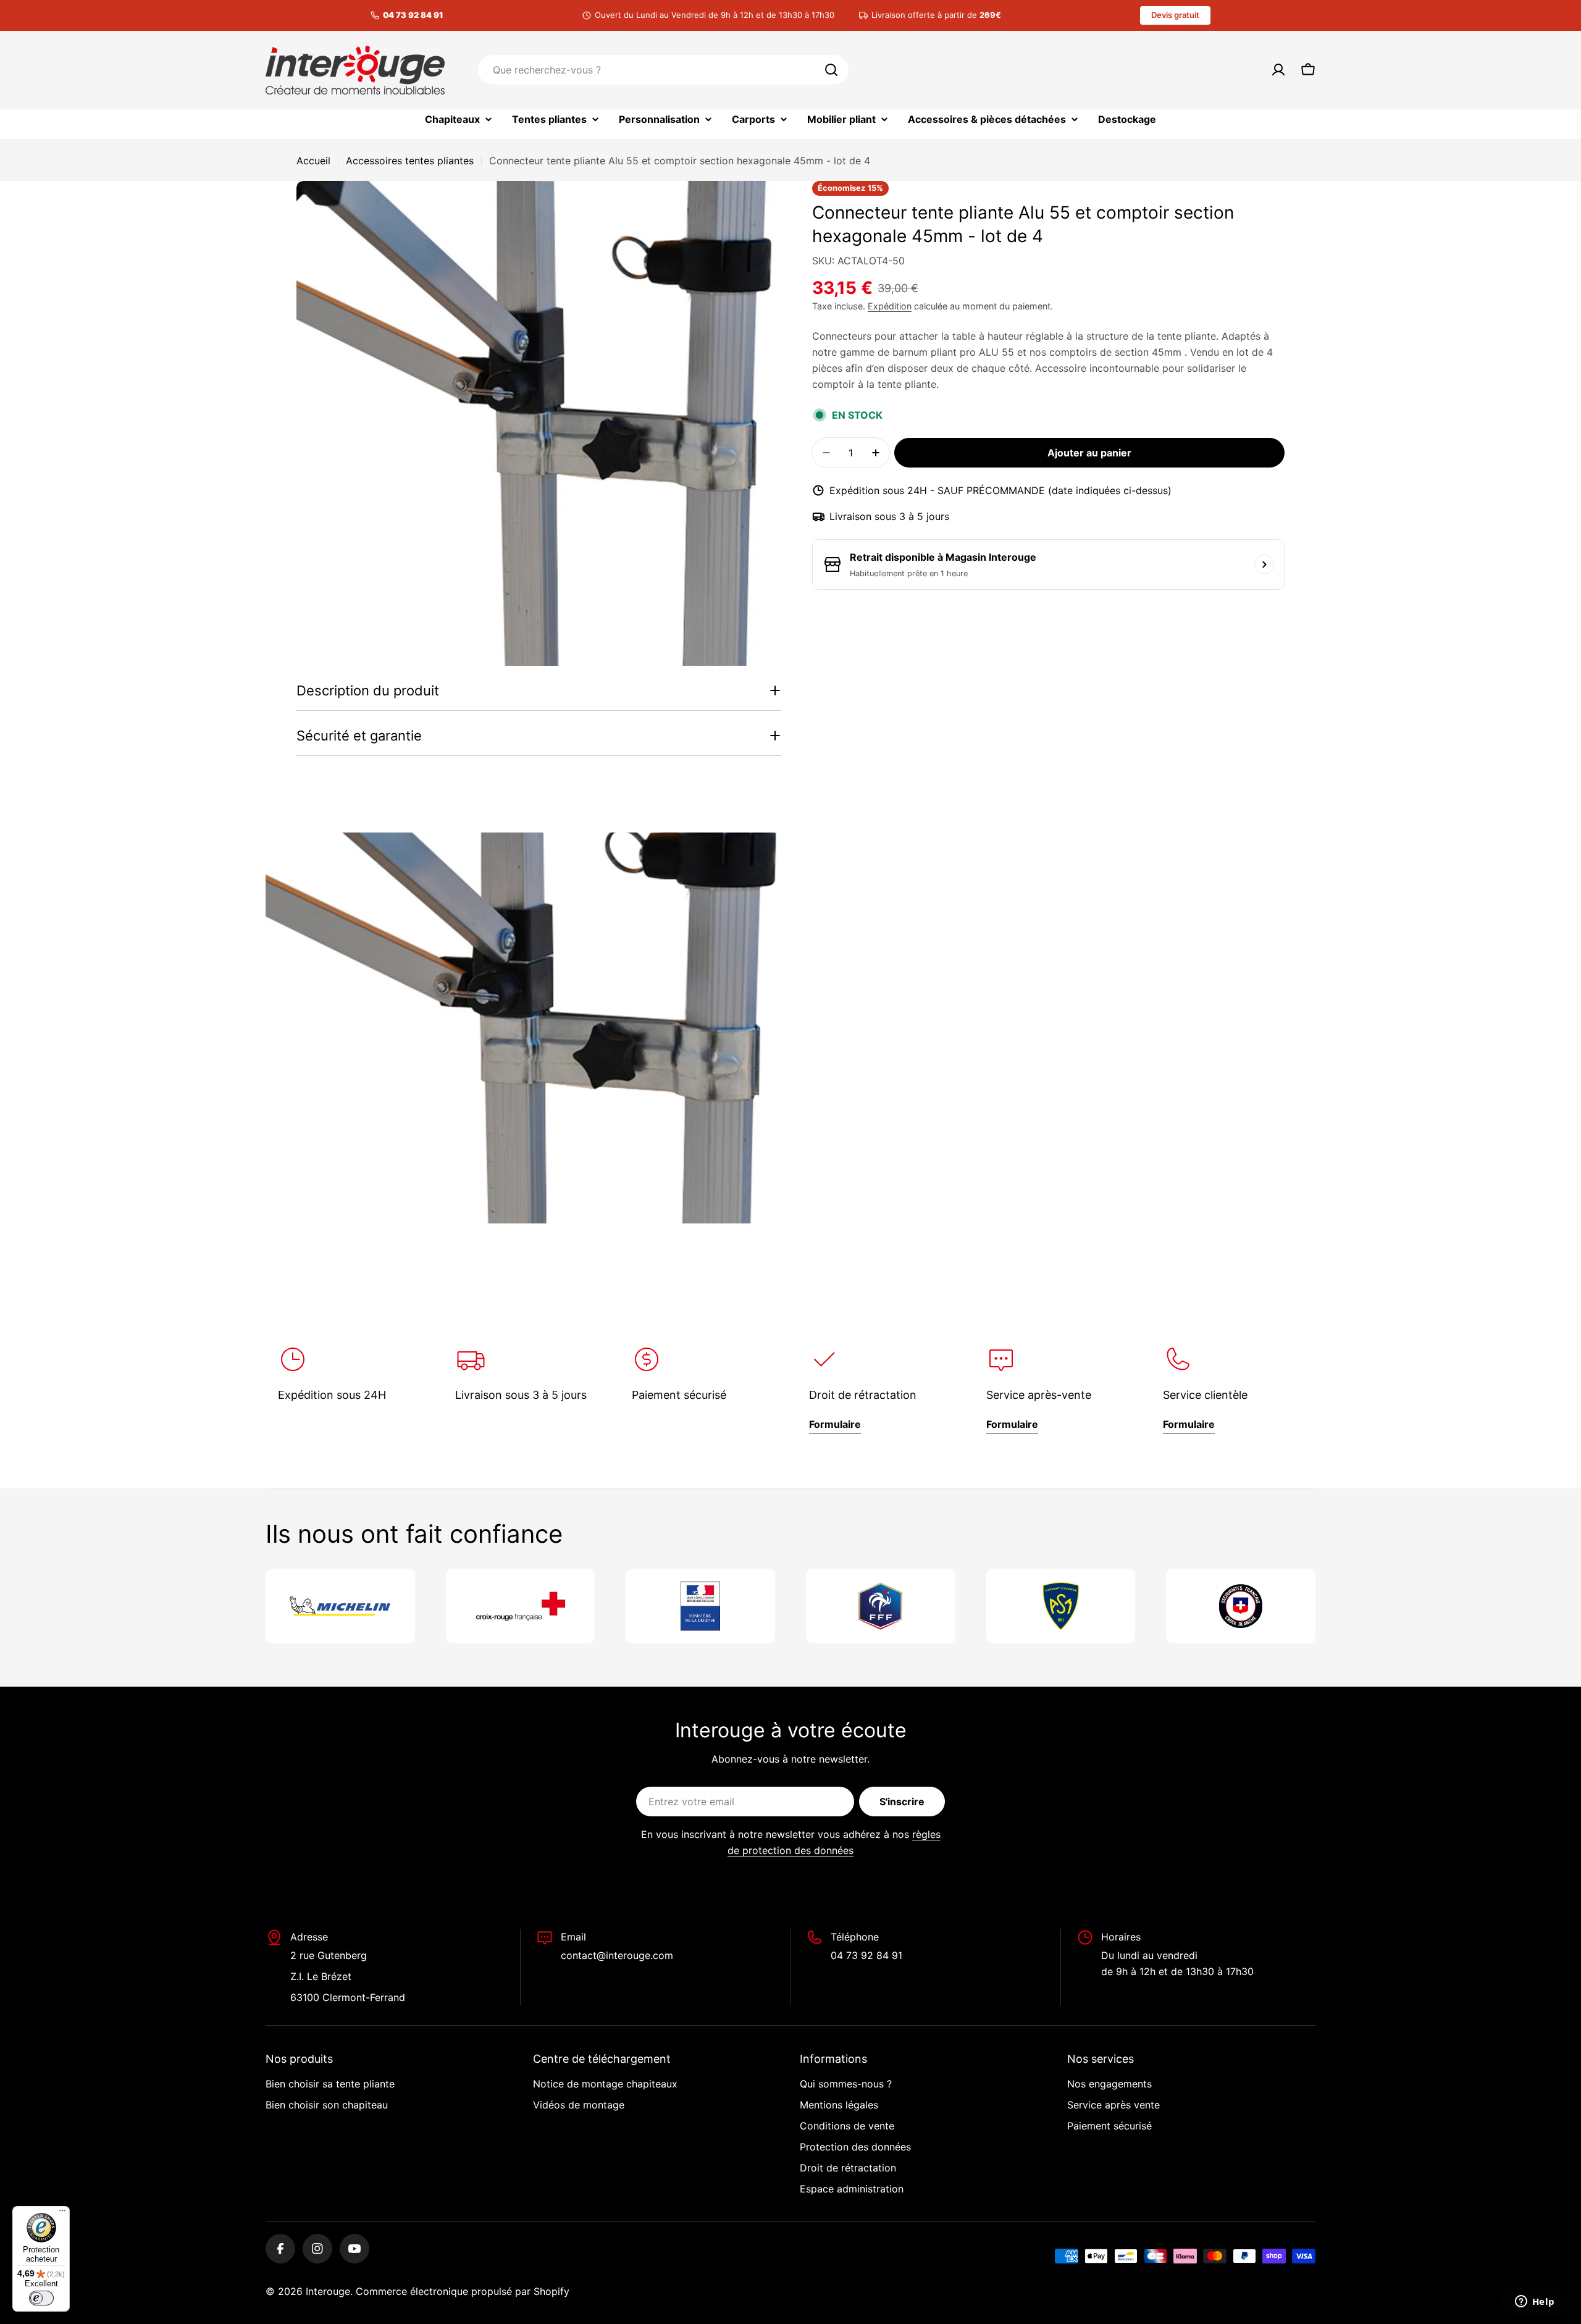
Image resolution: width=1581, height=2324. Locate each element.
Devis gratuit (1175, 15)
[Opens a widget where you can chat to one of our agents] (1535, 2302)
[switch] (41, 2298)
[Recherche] (831, 70)
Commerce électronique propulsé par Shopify (463, 2291)
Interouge (328, 2291)
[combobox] (663, 70)
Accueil (313, 161)
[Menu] (62, 2213)
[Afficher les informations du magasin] (1264, 564)
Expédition (890, 306)
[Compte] (1278, 70)
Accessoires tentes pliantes (410, 161)
